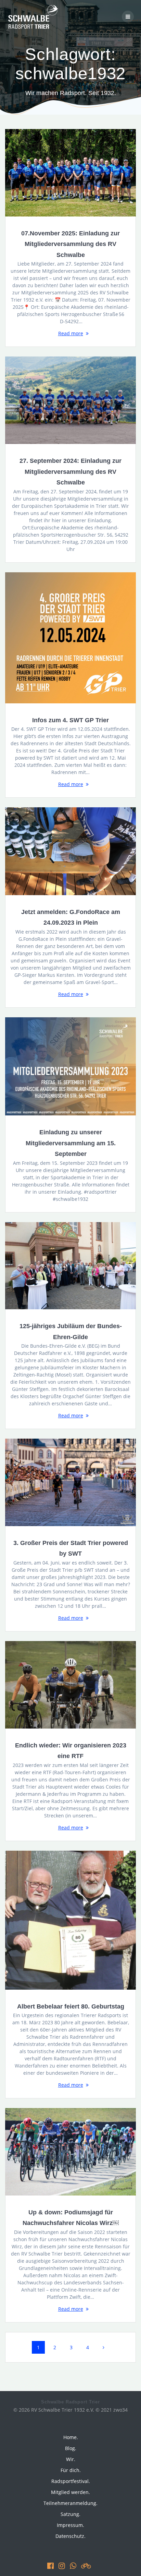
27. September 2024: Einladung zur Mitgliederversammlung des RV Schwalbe (70, 471)
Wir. (71, 2459)
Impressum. (70, 2525)
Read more (71, 333)
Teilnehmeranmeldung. (70, 2503)
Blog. (71, 2448)
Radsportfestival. (71, 2481)
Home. (71, 2437)
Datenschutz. (70, 2536)
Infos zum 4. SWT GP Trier (70, 720)
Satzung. (70, 2514)
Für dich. (71, 2470)
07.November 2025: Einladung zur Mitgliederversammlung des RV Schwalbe (70, 244)
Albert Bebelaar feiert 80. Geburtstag (71, 2006)
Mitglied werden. (70, 2492)
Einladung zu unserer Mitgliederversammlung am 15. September (71, 1143)
